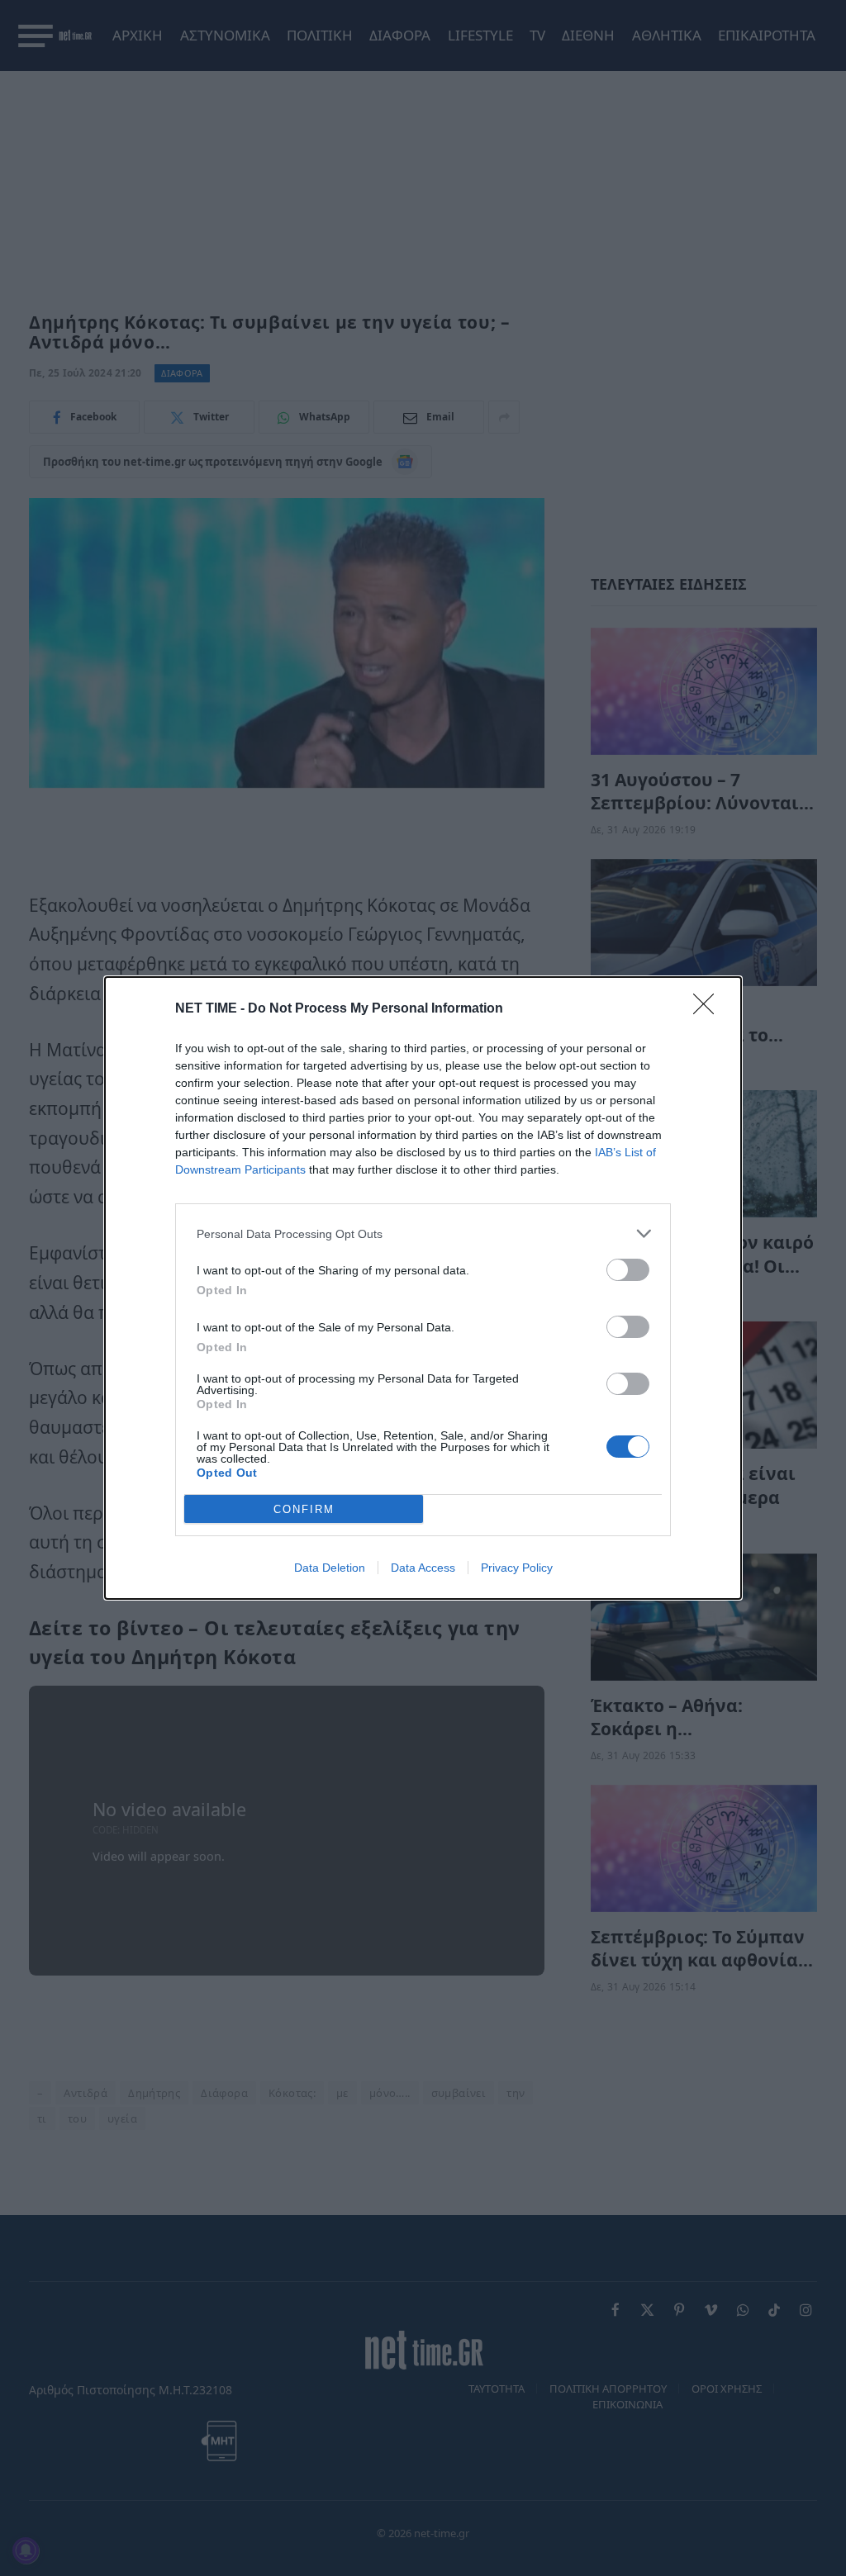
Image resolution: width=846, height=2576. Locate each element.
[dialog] (423, 1288)
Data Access (423, 1568)
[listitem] (423, 1233)
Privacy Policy (517, 1568)
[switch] (628, 1270)
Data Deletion (330, 1568)
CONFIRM (304, 1509)
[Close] (709, 1009)
